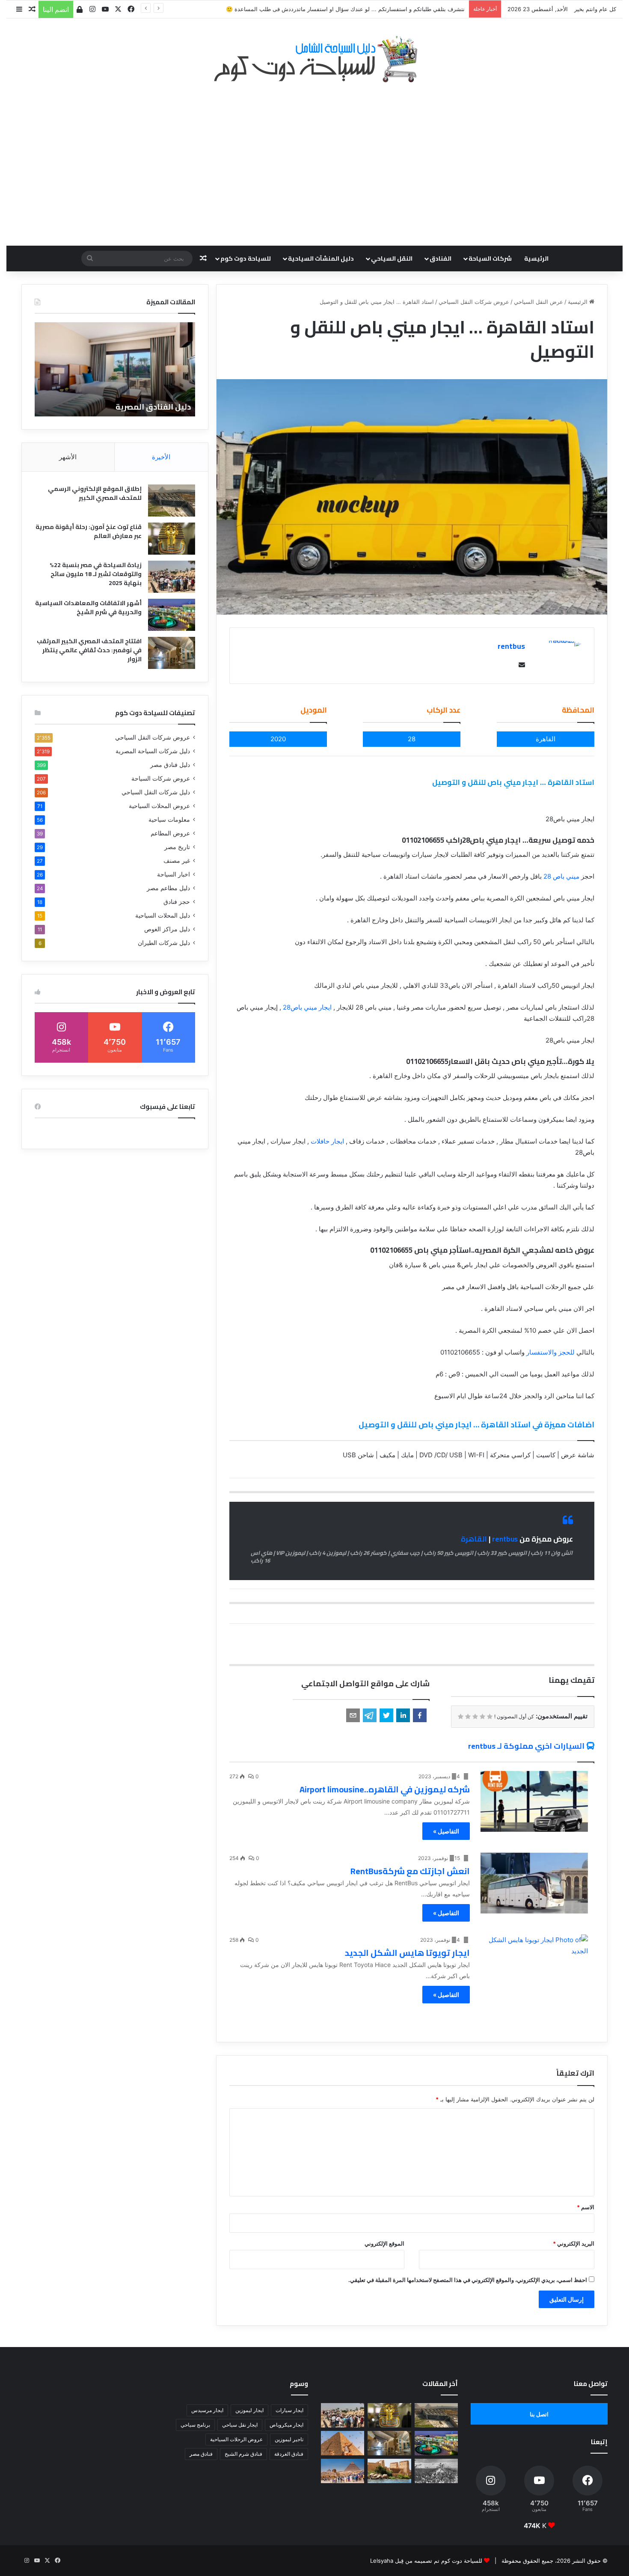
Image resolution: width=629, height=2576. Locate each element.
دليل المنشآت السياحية (321, 258)
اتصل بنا (539, 2414)
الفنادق (441, 258)
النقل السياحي (392, 258)
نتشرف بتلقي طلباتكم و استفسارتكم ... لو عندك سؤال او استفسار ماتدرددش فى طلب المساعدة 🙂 (345, 9)
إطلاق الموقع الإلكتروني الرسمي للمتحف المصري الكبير (95, 493)
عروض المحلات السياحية (159, 806)
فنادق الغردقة (289, 2454)
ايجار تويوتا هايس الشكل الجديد (407, 1953)
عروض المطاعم (170, 833)
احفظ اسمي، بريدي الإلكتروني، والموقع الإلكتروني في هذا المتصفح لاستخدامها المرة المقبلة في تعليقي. (468, 2280)
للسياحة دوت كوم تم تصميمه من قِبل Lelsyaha (426, 2561)
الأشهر (68, 457)
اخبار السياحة (174, 874)
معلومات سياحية (169, 820)
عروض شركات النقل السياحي (474, 302)
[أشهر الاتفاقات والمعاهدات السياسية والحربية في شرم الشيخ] (172, 615)
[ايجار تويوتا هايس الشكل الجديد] (534, 1965)
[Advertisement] (314, 160)
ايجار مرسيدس (207, 2410)
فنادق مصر (201, 2454)
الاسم (586, 2207)
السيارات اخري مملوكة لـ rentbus (526, 1746)
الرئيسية (536, 258)
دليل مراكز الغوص (167, 929)
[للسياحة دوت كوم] (314, 59)
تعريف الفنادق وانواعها (149, 407)
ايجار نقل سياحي (240, 2425)
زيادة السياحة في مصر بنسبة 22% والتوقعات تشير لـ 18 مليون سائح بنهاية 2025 (96, 574)
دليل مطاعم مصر (168, 888)
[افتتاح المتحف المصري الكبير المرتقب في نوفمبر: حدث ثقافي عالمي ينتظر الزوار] (172, 653)
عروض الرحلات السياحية (236, 2439)
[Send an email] (520, 665)
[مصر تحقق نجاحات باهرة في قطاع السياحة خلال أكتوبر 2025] (343, 2471)
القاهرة (474, 1539)
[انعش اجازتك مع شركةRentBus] (534, 1883)
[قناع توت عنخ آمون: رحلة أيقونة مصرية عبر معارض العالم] (172, 539)
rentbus (511, 646)
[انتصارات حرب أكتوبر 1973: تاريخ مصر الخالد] (436, 2471)
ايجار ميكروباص (286, 2425)
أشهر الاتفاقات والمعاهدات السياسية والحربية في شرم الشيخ (88, 608)
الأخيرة (161, 457)
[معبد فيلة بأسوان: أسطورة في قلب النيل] (389, 2471)
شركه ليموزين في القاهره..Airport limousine (385, 1789)
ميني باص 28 (561, 876)
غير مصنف (177, 861)
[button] (420, 1715)
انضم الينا (56, 9)
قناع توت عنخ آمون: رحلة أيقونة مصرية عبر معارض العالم (89, 531)
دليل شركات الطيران (164, 943)
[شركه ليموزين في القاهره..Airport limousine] (534, 1801)
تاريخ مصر (177, 847)
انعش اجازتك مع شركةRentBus (410, 1871)
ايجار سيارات (289, 2410)
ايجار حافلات (327, 1141)
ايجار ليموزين (249, 2410)
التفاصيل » (446, 1831)
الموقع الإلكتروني (384, 2243)
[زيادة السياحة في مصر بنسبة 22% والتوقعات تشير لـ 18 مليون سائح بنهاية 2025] (172, 577)
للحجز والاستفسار (551, 1352)
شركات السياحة (490, 258)
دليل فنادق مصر (170, 765)
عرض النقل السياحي (539, 302)
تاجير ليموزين (289, 2439)
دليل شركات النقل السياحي (156, 792)
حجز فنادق (177, 902)
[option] (115, 369)
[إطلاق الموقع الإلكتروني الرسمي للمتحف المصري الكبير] (172, 501)
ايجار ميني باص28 (307, 1007)
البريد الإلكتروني (574, 2243)
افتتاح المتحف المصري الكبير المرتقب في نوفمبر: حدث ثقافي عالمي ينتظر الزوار (89, 650)
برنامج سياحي (195, 2425)
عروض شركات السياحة (161, 778)
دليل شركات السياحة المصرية (153, 751)
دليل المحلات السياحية (163, 915)
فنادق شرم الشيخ (243, 2454)
